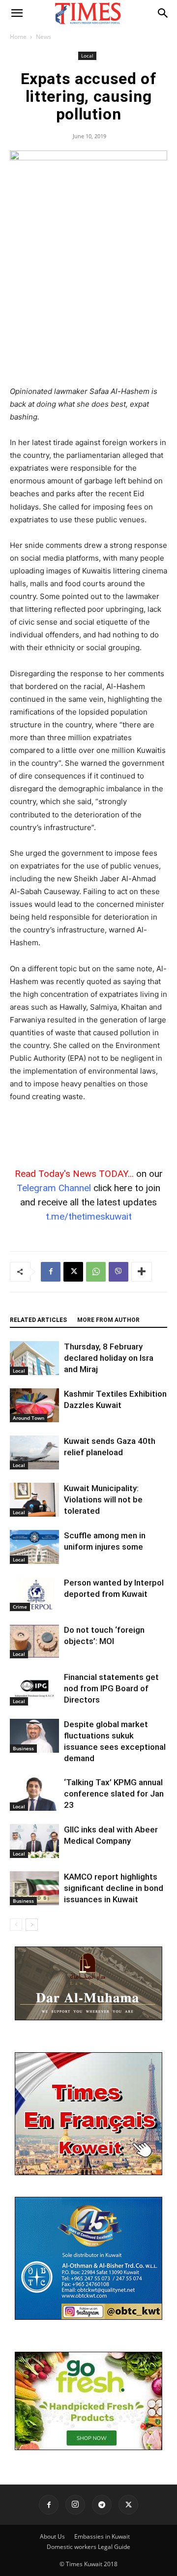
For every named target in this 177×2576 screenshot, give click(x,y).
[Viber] (118, 1272)
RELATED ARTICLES (38, 1320)
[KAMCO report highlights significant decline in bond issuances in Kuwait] (34, 1888)
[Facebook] (51, 1272)
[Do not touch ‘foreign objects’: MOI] (34, 1641)
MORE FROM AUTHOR (108, 1320)
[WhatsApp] (96, 1272)
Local (87, 56)
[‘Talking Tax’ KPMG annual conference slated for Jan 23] (34, 1794)
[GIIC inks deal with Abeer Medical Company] (34, 1841)
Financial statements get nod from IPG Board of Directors (111, 1688)
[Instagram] (75, 2505)
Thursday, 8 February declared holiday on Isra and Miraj (109, 1358)
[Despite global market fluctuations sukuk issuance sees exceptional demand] (34, 1736)
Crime (20, 1607)
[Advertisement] (88, 313)
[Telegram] (102, 2505)
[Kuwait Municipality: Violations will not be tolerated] (34, 1500)
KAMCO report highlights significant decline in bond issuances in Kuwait (114, 1888)
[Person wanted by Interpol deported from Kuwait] (34, 1594)
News (44, 37)
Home (18, 37)
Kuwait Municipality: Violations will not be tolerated (103, 1499)
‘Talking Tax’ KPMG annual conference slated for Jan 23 (114, 1794)
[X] (73, 1272)
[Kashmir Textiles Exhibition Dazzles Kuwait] (34, 1405)
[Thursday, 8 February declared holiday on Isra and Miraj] (34, 1358)
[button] (17, 13)
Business (23, 1748)
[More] (142, 1272)
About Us (52, 2536)
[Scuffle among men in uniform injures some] (34, 1547)
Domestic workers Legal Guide (88, 2547)
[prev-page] (16, 1925)
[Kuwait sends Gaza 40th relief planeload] (34, 1453)
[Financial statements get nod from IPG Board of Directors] (34, 1689)
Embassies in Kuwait (102, 2536)
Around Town (29, 1418)
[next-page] (32, 1925)
